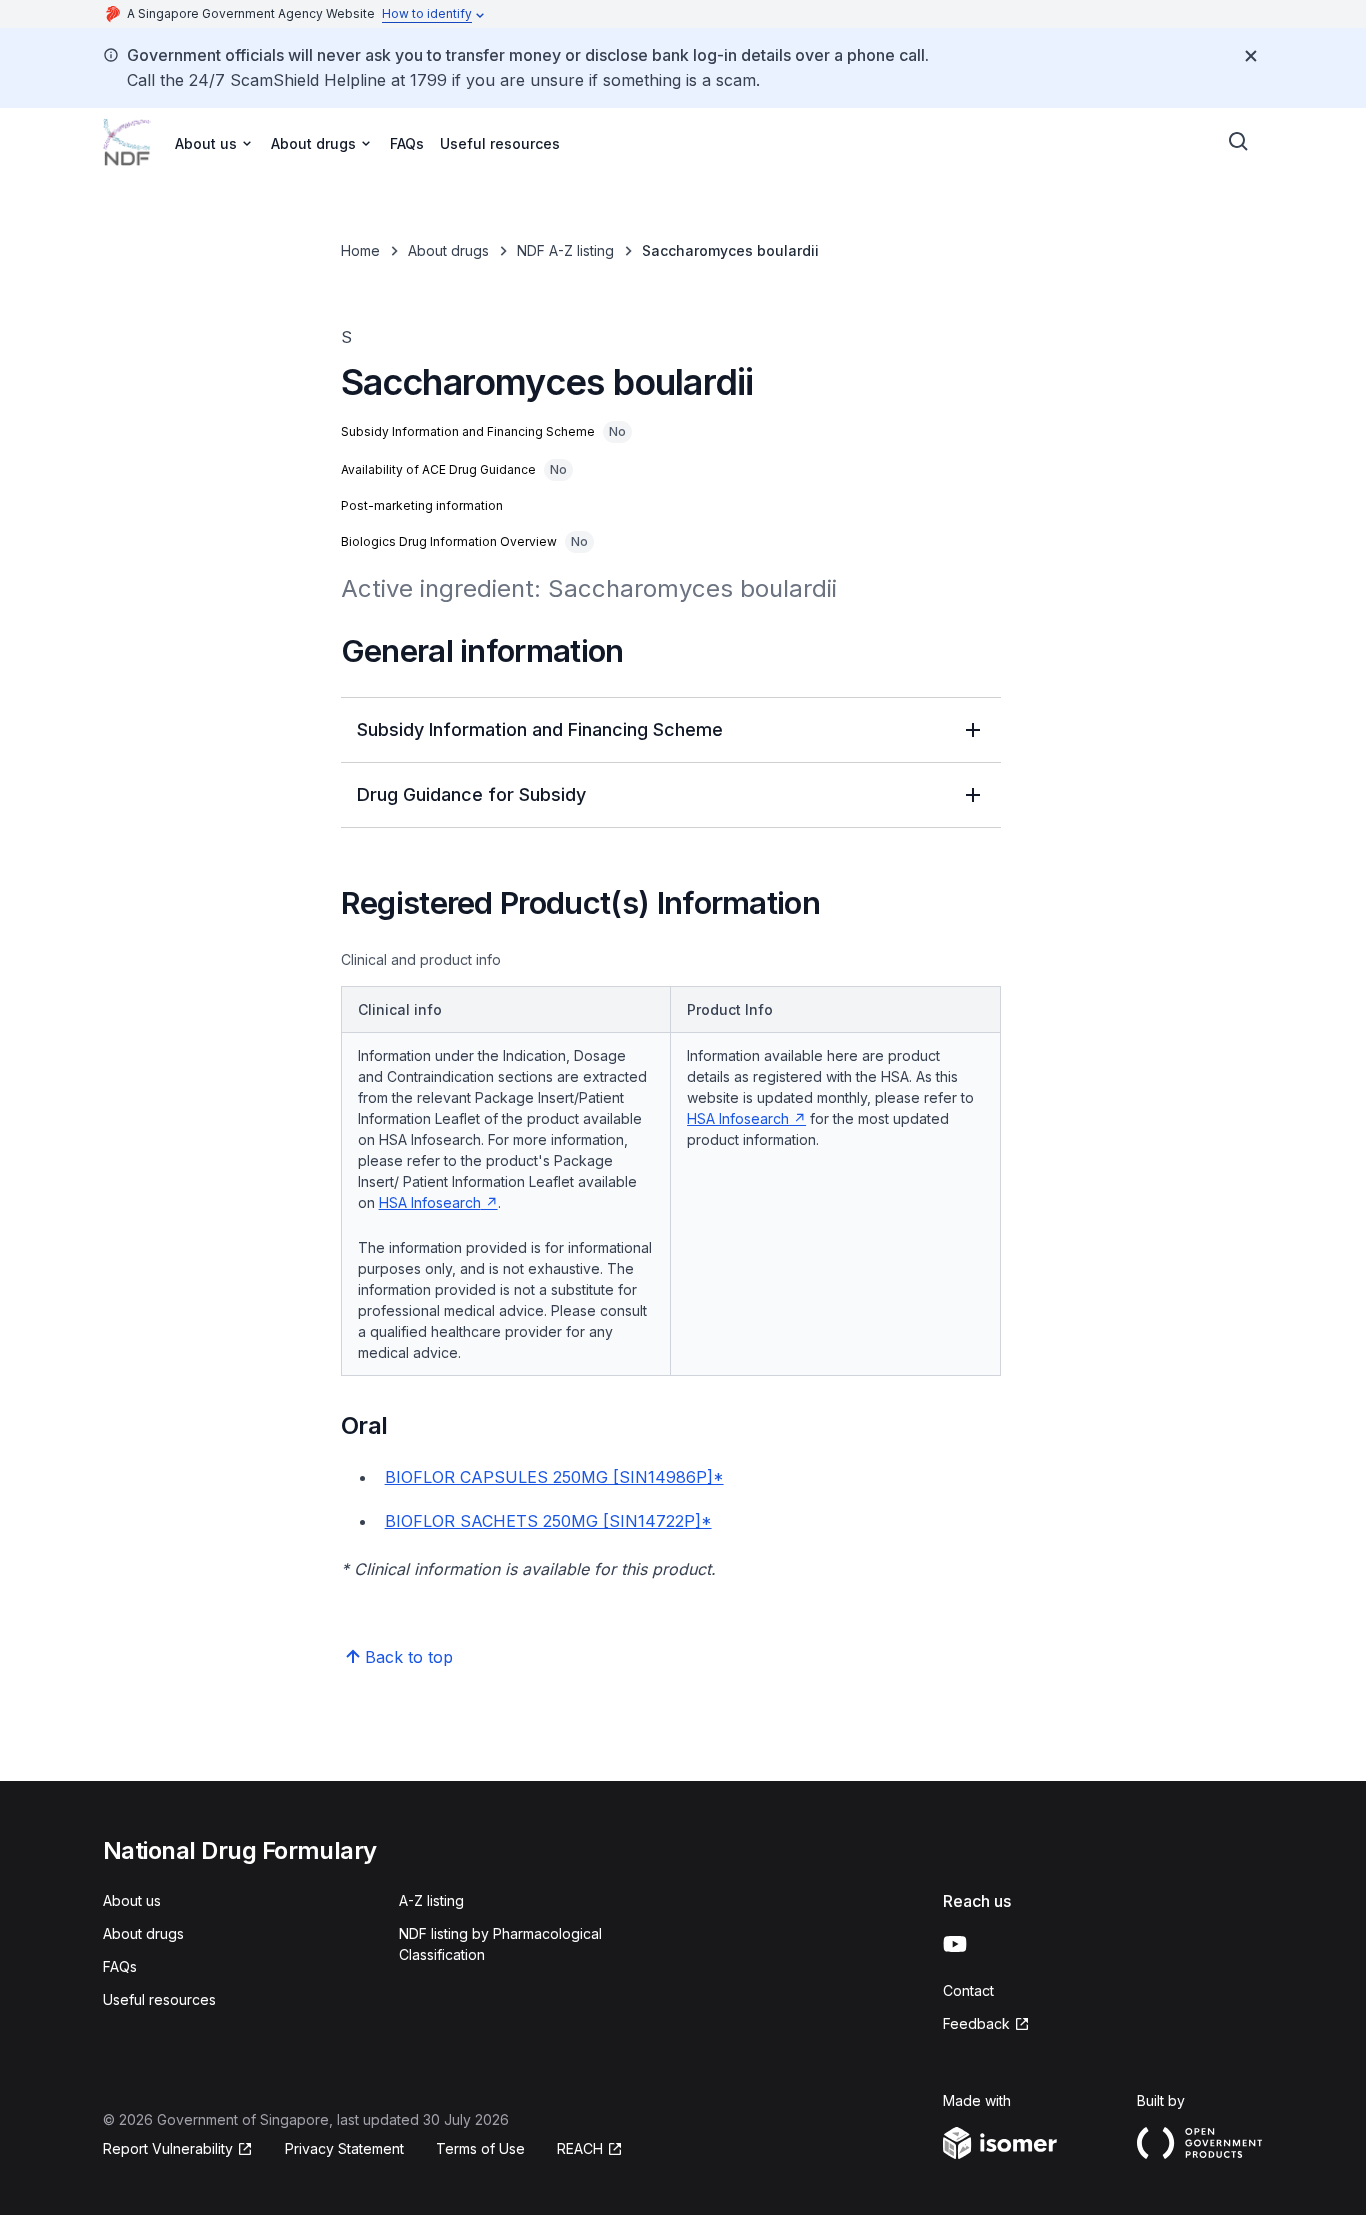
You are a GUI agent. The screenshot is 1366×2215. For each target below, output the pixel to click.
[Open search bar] (1239, 142)
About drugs (448, 250)
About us (132, 1900)
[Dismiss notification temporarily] (1251, 56)
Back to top (409, 1657)
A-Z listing (431, 1900)
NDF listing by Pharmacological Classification (500, 1944)
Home (360, 250)
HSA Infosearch (430, 1202)
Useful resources (500, 143)
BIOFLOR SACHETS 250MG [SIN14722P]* (548, 1521)
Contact (968, 1990)
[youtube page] (955, 1944)
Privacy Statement (344, 2148)
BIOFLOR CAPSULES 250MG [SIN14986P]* (554, 1477)
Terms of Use (480, 2148)
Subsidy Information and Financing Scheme (540, 729)
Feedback (976, 2023)
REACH (580, 2148)
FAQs (407, 143)
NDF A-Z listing (565, 250)
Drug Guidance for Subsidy (471, 794)
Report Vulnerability (168, 2148)
